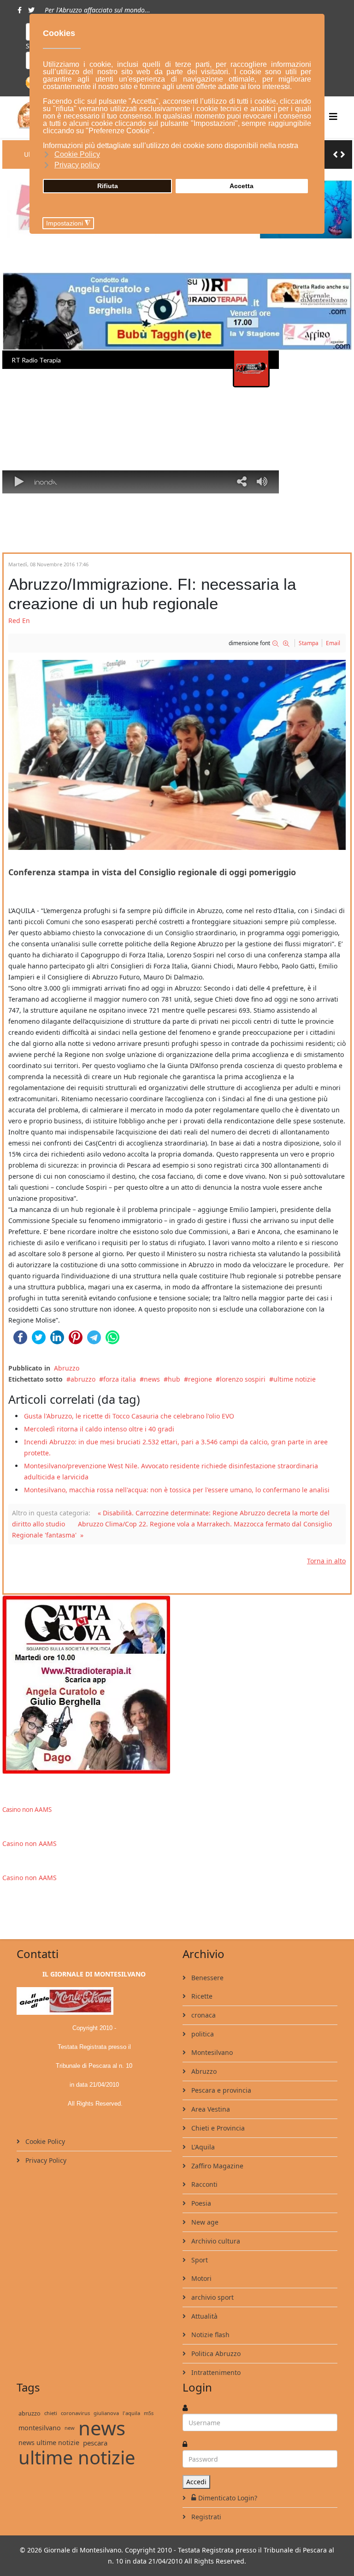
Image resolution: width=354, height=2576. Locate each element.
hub (174, 1379)
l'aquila (131, 2413)
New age (204, 2222)
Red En (19, 620)
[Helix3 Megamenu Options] (333, 116)
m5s (149, 2413)
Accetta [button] (242, 186)
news (152, 1379)
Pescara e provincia (220, 2090)
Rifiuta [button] (108, 186)
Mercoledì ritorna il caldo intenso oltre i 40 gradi (99, 1429)
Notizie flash (209, 2335)
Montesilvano (211, 2052)
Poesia (200, 2203)
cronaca (203, 2015)
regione (200, 1379)
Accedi (196, 2482)
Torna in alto (326, 1561)
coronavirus (75, 2413)
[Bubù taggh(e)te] (177, 312)
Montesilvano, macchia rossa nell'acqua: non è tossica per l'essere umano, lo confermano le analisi (177, 1490)
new (70, 2428)
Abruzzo (67, 1368)
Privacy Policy (45, 2160)
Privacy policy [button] (77, 165)
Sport (199, 2260)
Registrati (205, 2517)
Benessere (206, 1978)
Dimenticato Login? (228, 2498)
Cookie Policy (44, 2141)
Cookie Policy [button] (77, 154)
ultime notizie (295, 1379)
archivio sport (212, 2297)
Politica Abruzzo (215, 2353)
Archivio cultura (215, 2241)
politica (202, 2034)
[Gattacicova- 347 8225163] (177, 1684)
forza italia (120, 1379)
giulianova (106, 2413)
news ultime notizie (49, 2442)
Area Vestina (210, 2109)
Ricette (201, 1996)
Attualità (204, 2316)
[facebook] (20, 10)
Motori (201, 2278)
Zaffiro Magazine (216, 2166)
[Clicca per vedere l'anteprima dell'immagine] (177, 755)
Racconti (204, 2184)
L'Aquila (202, 2147)
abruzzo (83, 1379)
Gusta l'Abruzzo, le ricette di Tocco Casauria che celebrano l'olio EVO (129, 1416)
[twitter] (31, 10)
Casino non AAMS (27, 1810)
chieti (51, 2413)
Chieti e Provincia (217, 2128)
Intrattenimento (215, 2372)
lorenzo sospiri (243, 1379)
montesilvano (40, 2428)
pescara (95, 2443)
